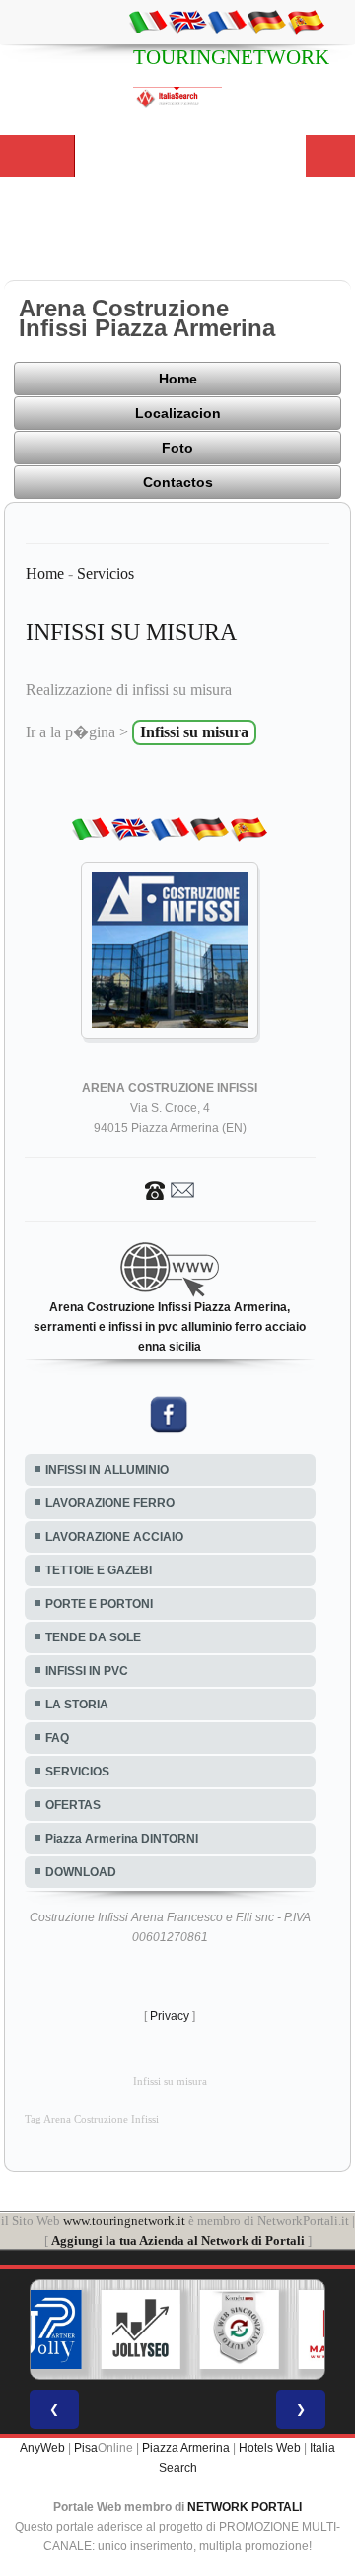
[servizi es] (306, 21)
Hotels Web (270, 2448)
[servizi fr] (227, 21)
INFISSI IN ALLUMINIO (107, 1470)
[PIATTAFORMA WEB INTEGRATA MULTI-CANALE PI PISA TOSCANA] (240, 2330)
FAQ (57, 1738)
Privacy (170, 2016)
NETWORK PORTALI (245, 2507)
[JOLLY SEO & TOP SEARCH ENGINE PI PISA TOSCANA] (141, 2330)
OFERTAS (73, 1805)
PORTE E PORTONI (99, 1604)
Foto (177, 448)
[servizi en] (187, 21)
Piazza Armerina (186, 2448)
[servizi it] (148, 21)
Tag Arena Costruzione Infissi (92, 2119)
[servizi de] (266, 21)
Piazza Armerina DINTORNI (122, 1839)
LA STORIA (77, 1705)
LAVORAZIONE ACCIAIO (114, 1537)
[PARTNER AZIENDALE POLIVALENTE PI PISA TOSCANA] (42, 2330)
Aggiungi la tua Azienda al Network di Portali (178, 2240)
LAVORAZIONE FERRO (110, 1503)
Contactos (178, 482)
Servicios (106, 573)
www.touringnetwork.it (124, 2221)
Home (178, 379)
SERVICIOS (77, 1772)
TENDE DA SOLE (93, 1637)
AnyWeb (42, 2448)
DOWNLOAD (81, 1872)
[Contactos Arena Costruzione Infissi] (170, 1189)
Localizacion (178, 413)
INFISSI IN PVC (87, 1671)
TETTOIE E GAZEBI (99, 1570)
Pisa (86, 2448)
